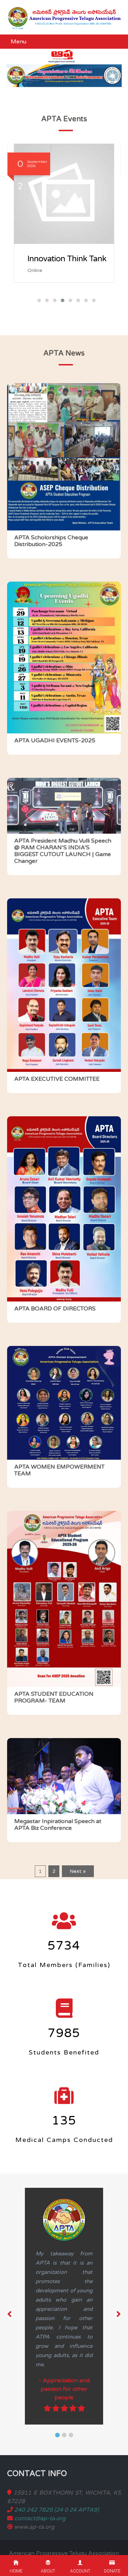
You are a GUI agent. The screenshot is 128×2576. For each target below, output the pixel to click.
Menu (18, 42)
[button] (37, 300)
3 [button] (71, 2435)
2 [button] (64, 2435)
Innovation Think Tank (67, 259)
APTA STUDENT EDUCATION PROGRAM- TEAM (54, 1698)
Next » (78, 1871)
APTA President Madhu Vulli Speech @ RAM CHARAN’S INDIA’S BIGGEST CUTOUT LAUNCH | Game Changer (63, 851)
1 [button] (57, 2435)
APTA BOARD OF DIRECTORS (55, 1309)
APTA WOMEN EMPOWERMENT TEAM (59, 1470)
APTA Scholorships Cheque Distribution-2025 (51, 541)
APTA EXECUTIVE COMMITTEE (57, 1079)
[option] (68, 2306)
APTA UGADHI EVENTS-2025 (55, 741)
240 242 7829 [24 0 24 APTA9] (57, 2510)
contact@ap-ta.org (40, 2518)
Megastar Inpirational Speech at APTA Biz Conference (58, 1825)
